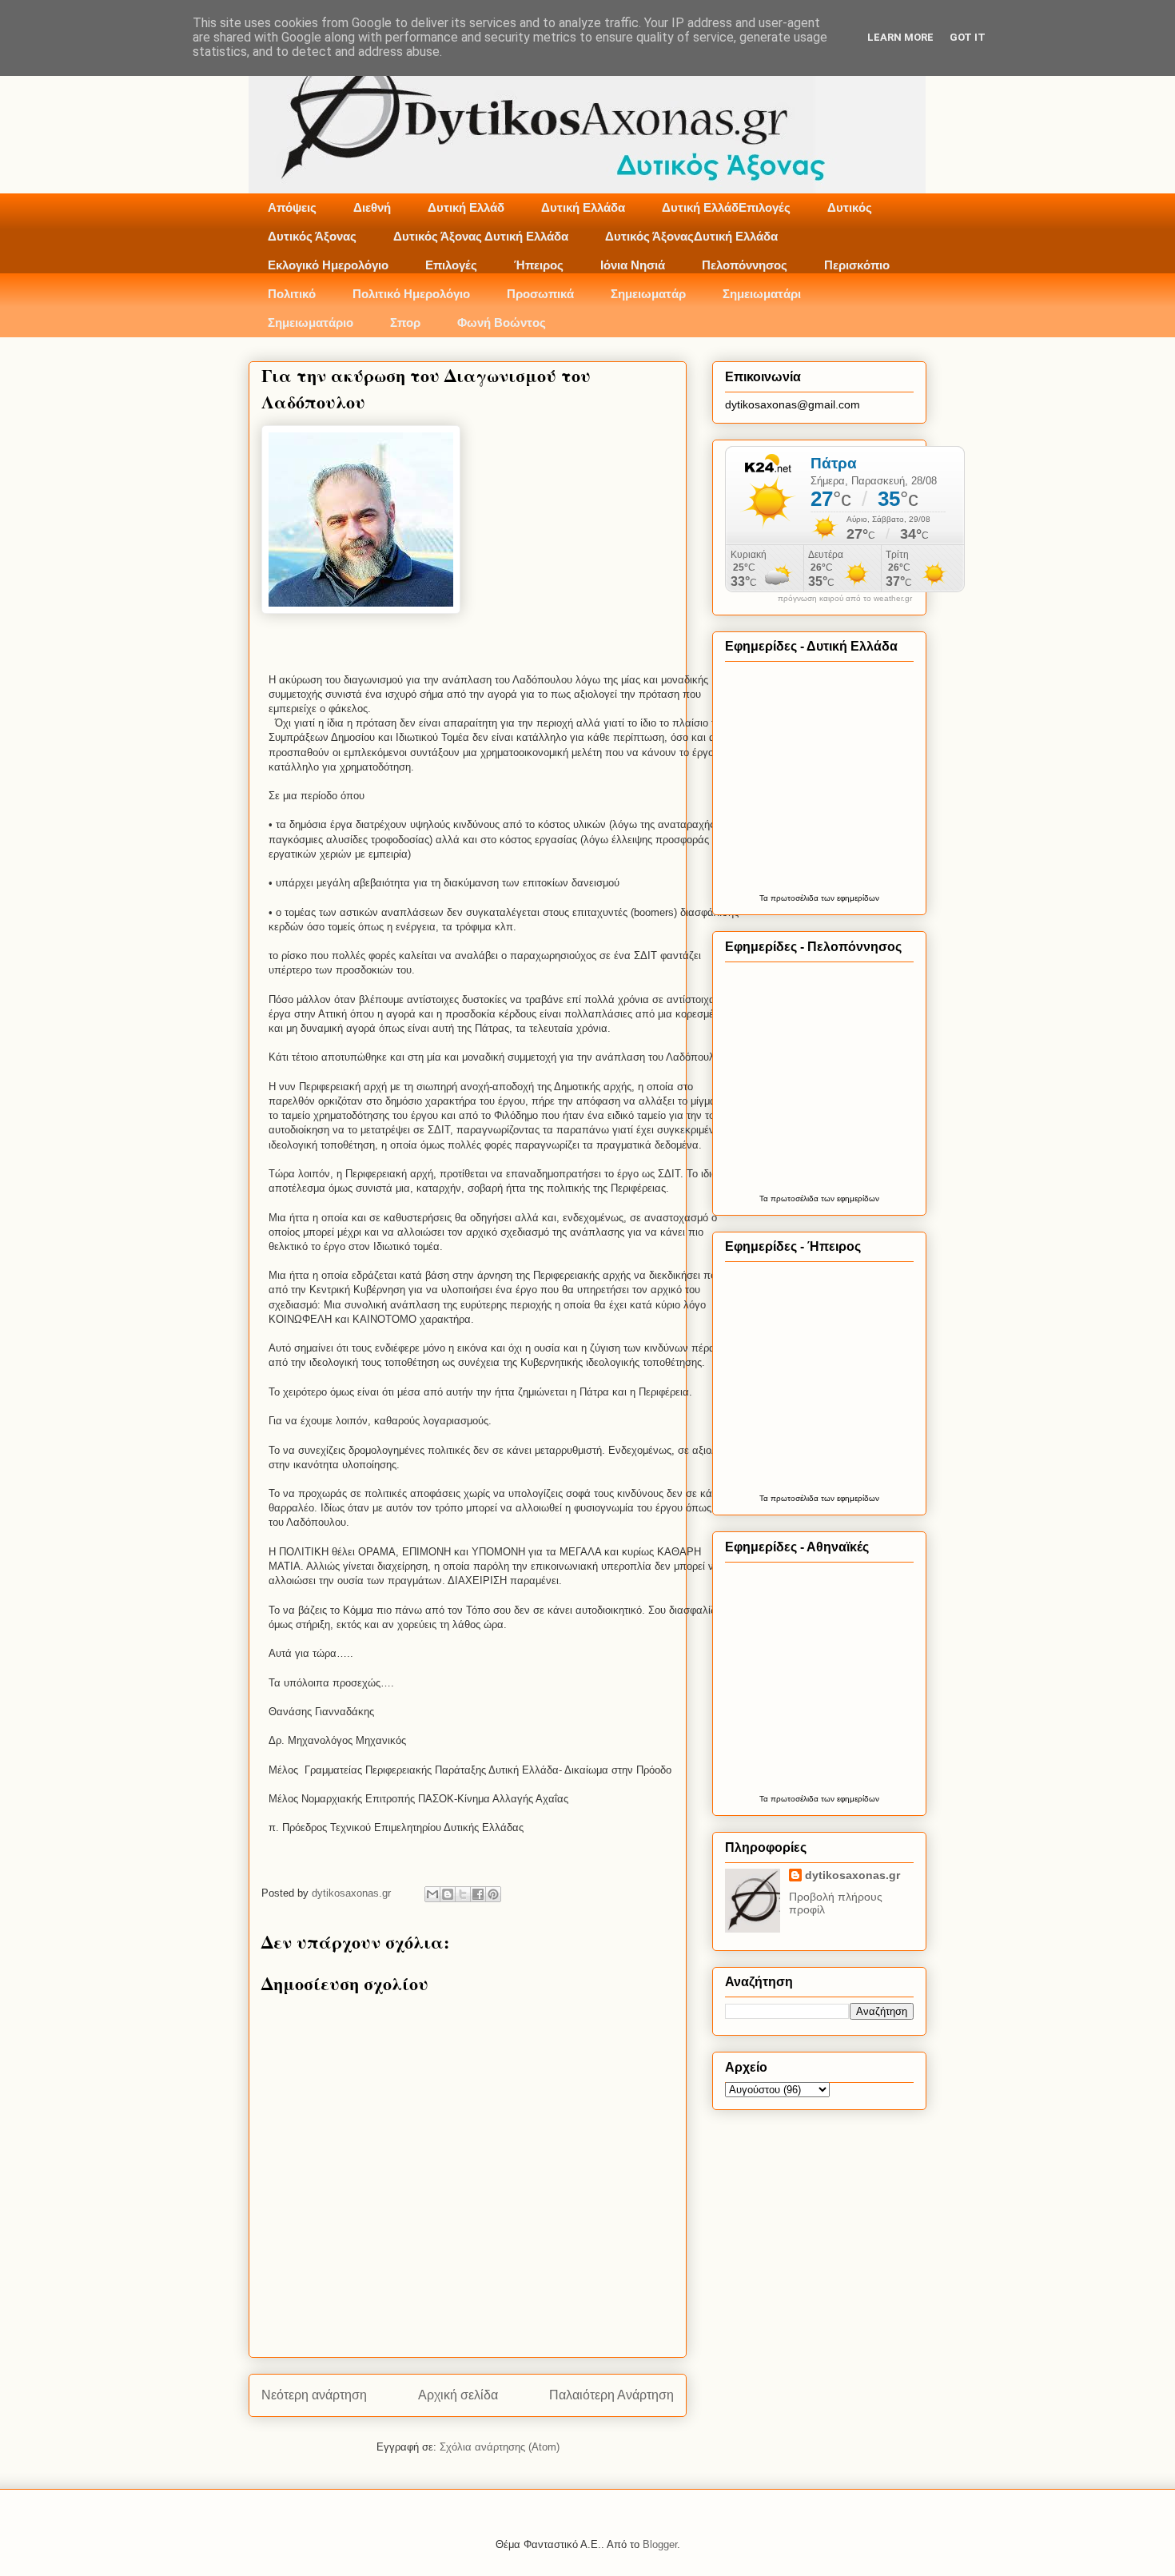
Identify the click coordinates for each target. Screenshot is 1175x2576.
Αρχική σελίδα (458, 2395)
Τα (765, 898)
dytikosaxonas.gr (852, 1875)
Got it (968, 37)
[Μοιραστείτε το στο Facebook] (478, 1894)
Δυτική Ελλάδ (466, 207)
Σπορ (405, 322)
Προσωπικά (540, 294)
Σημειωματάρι (762, 294)
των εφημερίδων (849, 898)
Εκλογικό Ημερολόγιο (328, 265)
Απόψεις (292, 207)
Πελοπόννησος (745, 265)
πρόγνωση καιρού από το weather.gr (845, 599)
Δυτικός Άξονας (312, 236)
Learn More (900, 37)
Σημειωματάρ (648, 294)
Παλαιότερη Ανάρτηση (611, 2395)
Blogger (660, 2544)
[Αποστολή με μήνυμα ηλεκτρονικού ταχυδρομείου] (432, 1894)
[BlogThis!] (448, 1894)
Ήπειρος (539, 265)
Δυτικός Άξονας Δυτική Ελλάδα (481, 236)
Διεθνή (372, 207)
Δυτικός (850, 207)
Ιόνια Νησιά (633, 265)
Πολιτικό (292, 294)
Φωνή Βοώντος (502, 322)
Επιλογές (451, 265)
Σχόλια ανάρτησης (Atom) (500, 2447)
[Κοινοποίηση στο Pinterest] (493, 1894)
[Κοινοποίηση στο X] (463, 1894)
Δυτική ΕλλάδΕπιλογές (726, 207)
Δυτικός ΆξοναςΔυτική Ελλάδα (691, 236)
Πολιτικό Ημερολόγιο (411, 294)
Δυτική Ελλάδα (583, 207)
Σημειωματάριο (311, 322)
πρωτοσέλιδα (795, 898)
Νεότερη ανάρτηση (314, 2395)
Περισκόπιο (857, 265)
